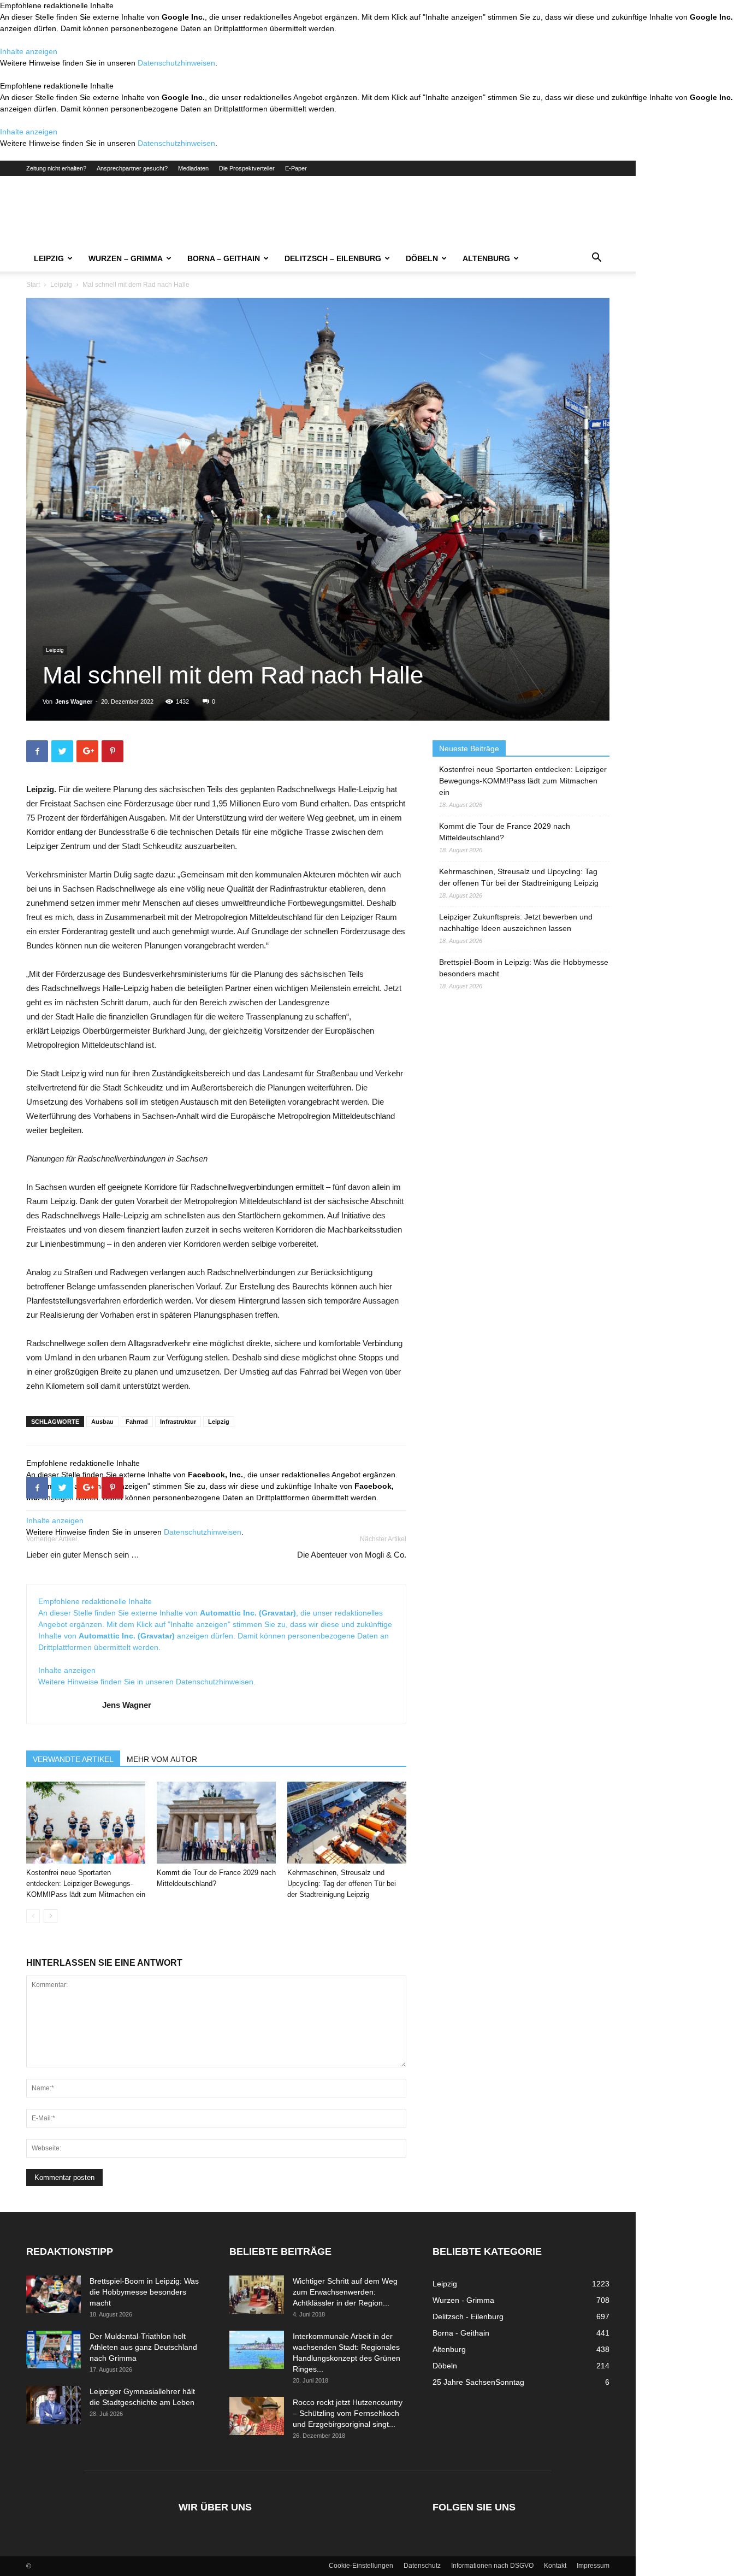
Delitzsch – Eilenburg (333, 258)
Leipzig (49, 258)
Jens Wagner (74, 702)
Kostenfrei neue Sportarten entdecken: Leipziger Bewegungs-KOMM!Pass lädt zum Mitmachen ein (86, 1884)
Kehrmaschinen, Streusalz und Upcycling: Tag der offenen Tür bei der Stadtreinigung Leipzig (342, 1884)
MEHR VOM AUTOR (162, 1759)
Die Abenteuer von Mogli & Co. (352, 1555)
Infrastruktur (178, 1422)
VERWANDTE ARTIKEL (73, 1759)
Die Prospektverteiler (247, 168)
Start (33, 285)
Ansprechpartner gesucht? (132, 168)
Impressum (593, 2566)
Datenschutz (422, 2566)
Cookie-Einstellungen (361, 2566)
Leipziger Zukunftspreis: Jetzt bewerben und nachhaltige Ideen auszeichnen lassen (516, 922)
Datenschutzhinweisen (176, 63)
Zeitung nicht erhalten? (56, 168)
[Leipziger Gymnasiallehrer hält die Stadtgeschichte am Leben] (54, 2405)
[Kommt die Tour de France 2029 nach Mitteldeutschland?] (216, 1823)
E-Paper (296, 168)
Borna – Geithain (224, 258)
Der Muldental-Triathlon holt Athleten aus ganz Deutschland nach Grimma (143, 2347)
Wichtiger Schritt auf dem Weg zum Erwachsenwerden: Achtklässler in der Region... (345, 2292)
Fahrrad (137, 1422)
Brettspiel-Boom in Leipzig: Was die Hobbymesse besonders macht (524, 968)
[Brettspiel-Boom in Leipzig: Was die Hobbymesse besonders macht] (54, 2294)
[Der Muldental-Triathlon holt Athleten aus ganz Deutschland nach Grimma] (54, 2350)
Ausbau (102, 1422)
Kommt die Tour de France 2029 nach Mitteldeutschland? (505, 832)
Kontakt (555, 2566)
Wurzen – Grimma (126, 258)
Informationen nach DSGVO (492, 2566)
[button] (596, 259)
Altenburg (486, 258)
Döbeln (422, 258)
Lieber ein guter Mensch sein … (83, 1555)
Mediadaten (193, 168)
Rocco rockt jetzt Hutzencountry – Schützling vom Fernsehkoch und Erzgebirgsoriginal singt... (348, 2413)
